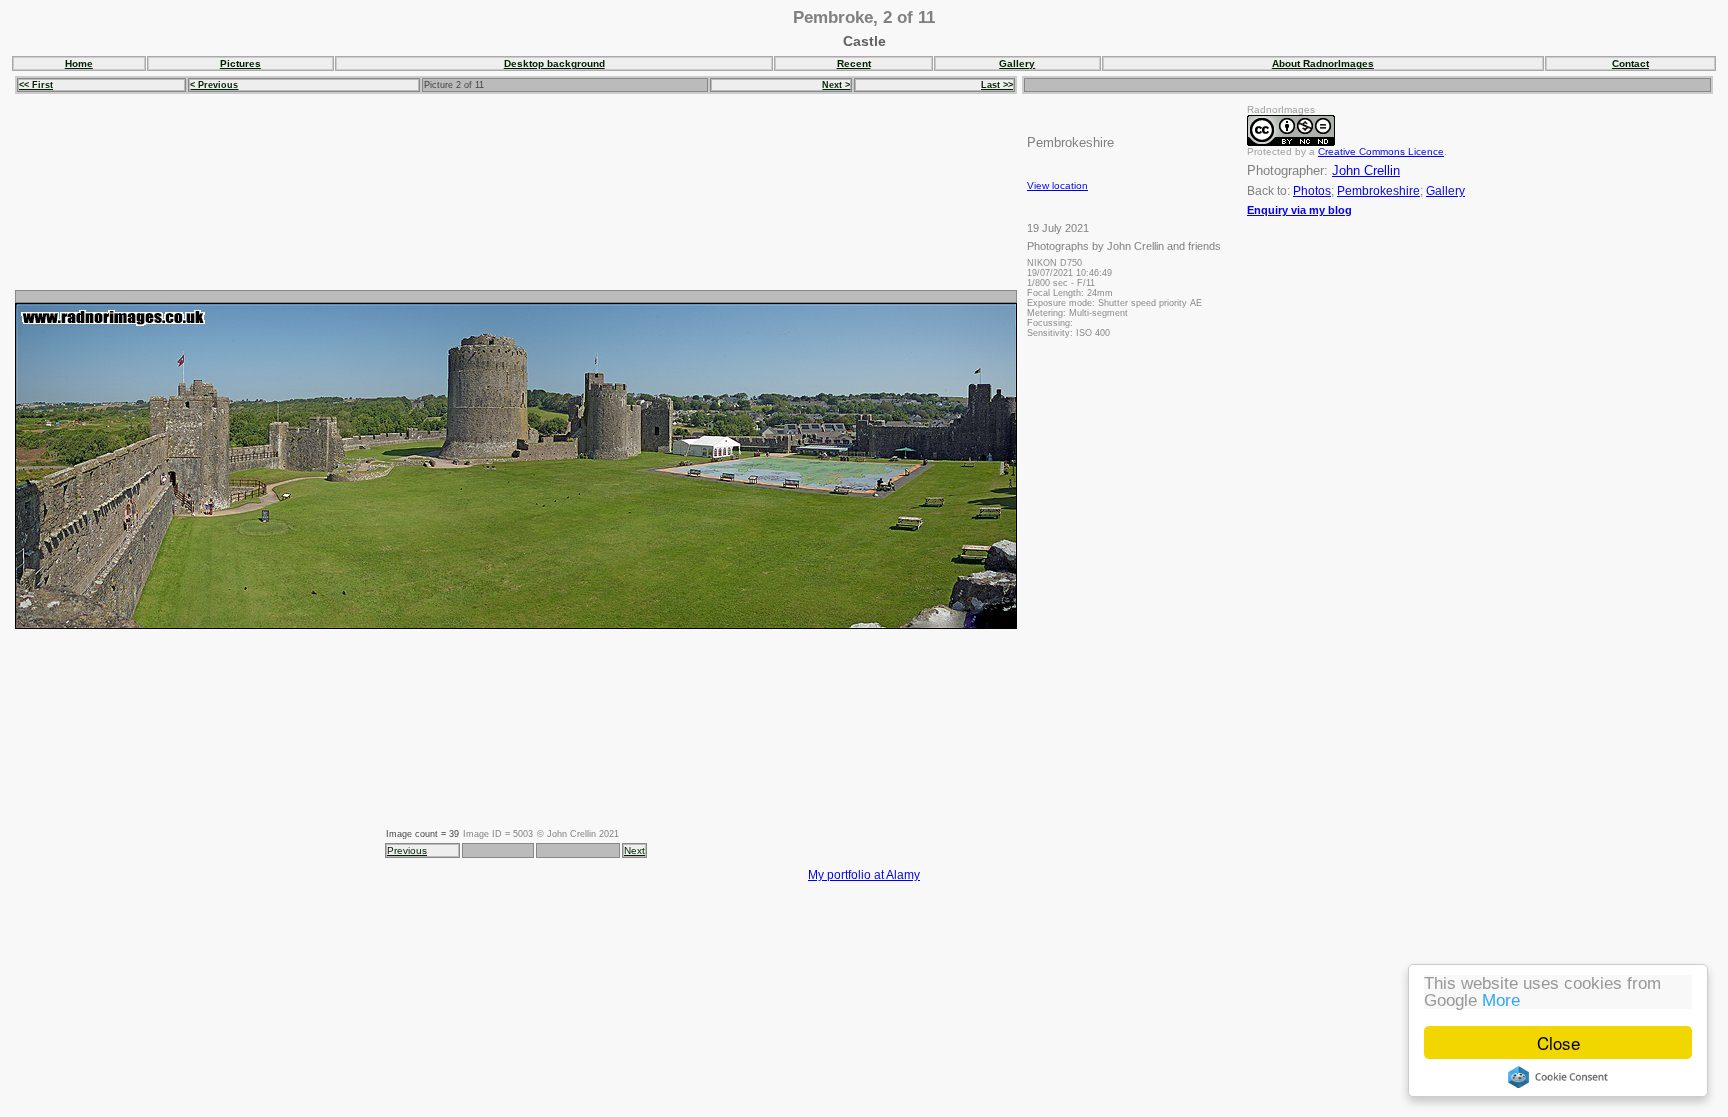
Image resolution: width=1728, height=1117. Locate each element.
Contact (1630, 63)
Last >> (997, 85)
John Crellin (1366, 170)
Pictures (240, 63)
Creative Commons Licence (1381, 151)
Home (79, 63)
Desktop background (554, 63)
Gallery (1017, 63)
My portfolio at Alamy (864, 874)
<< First (36, 85)
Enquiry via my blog (1299, 210)
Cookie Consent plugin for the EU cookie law (1558, 1077)
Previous (407, 850)
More (1501, 1000)
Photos (1312, 190)
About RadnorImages (1323, 63)
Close (1558, 1042)
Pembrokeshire (1378, 190)
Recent (854, 63)
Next (634, 850)
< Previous (214, 85)
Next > (836, 85)
